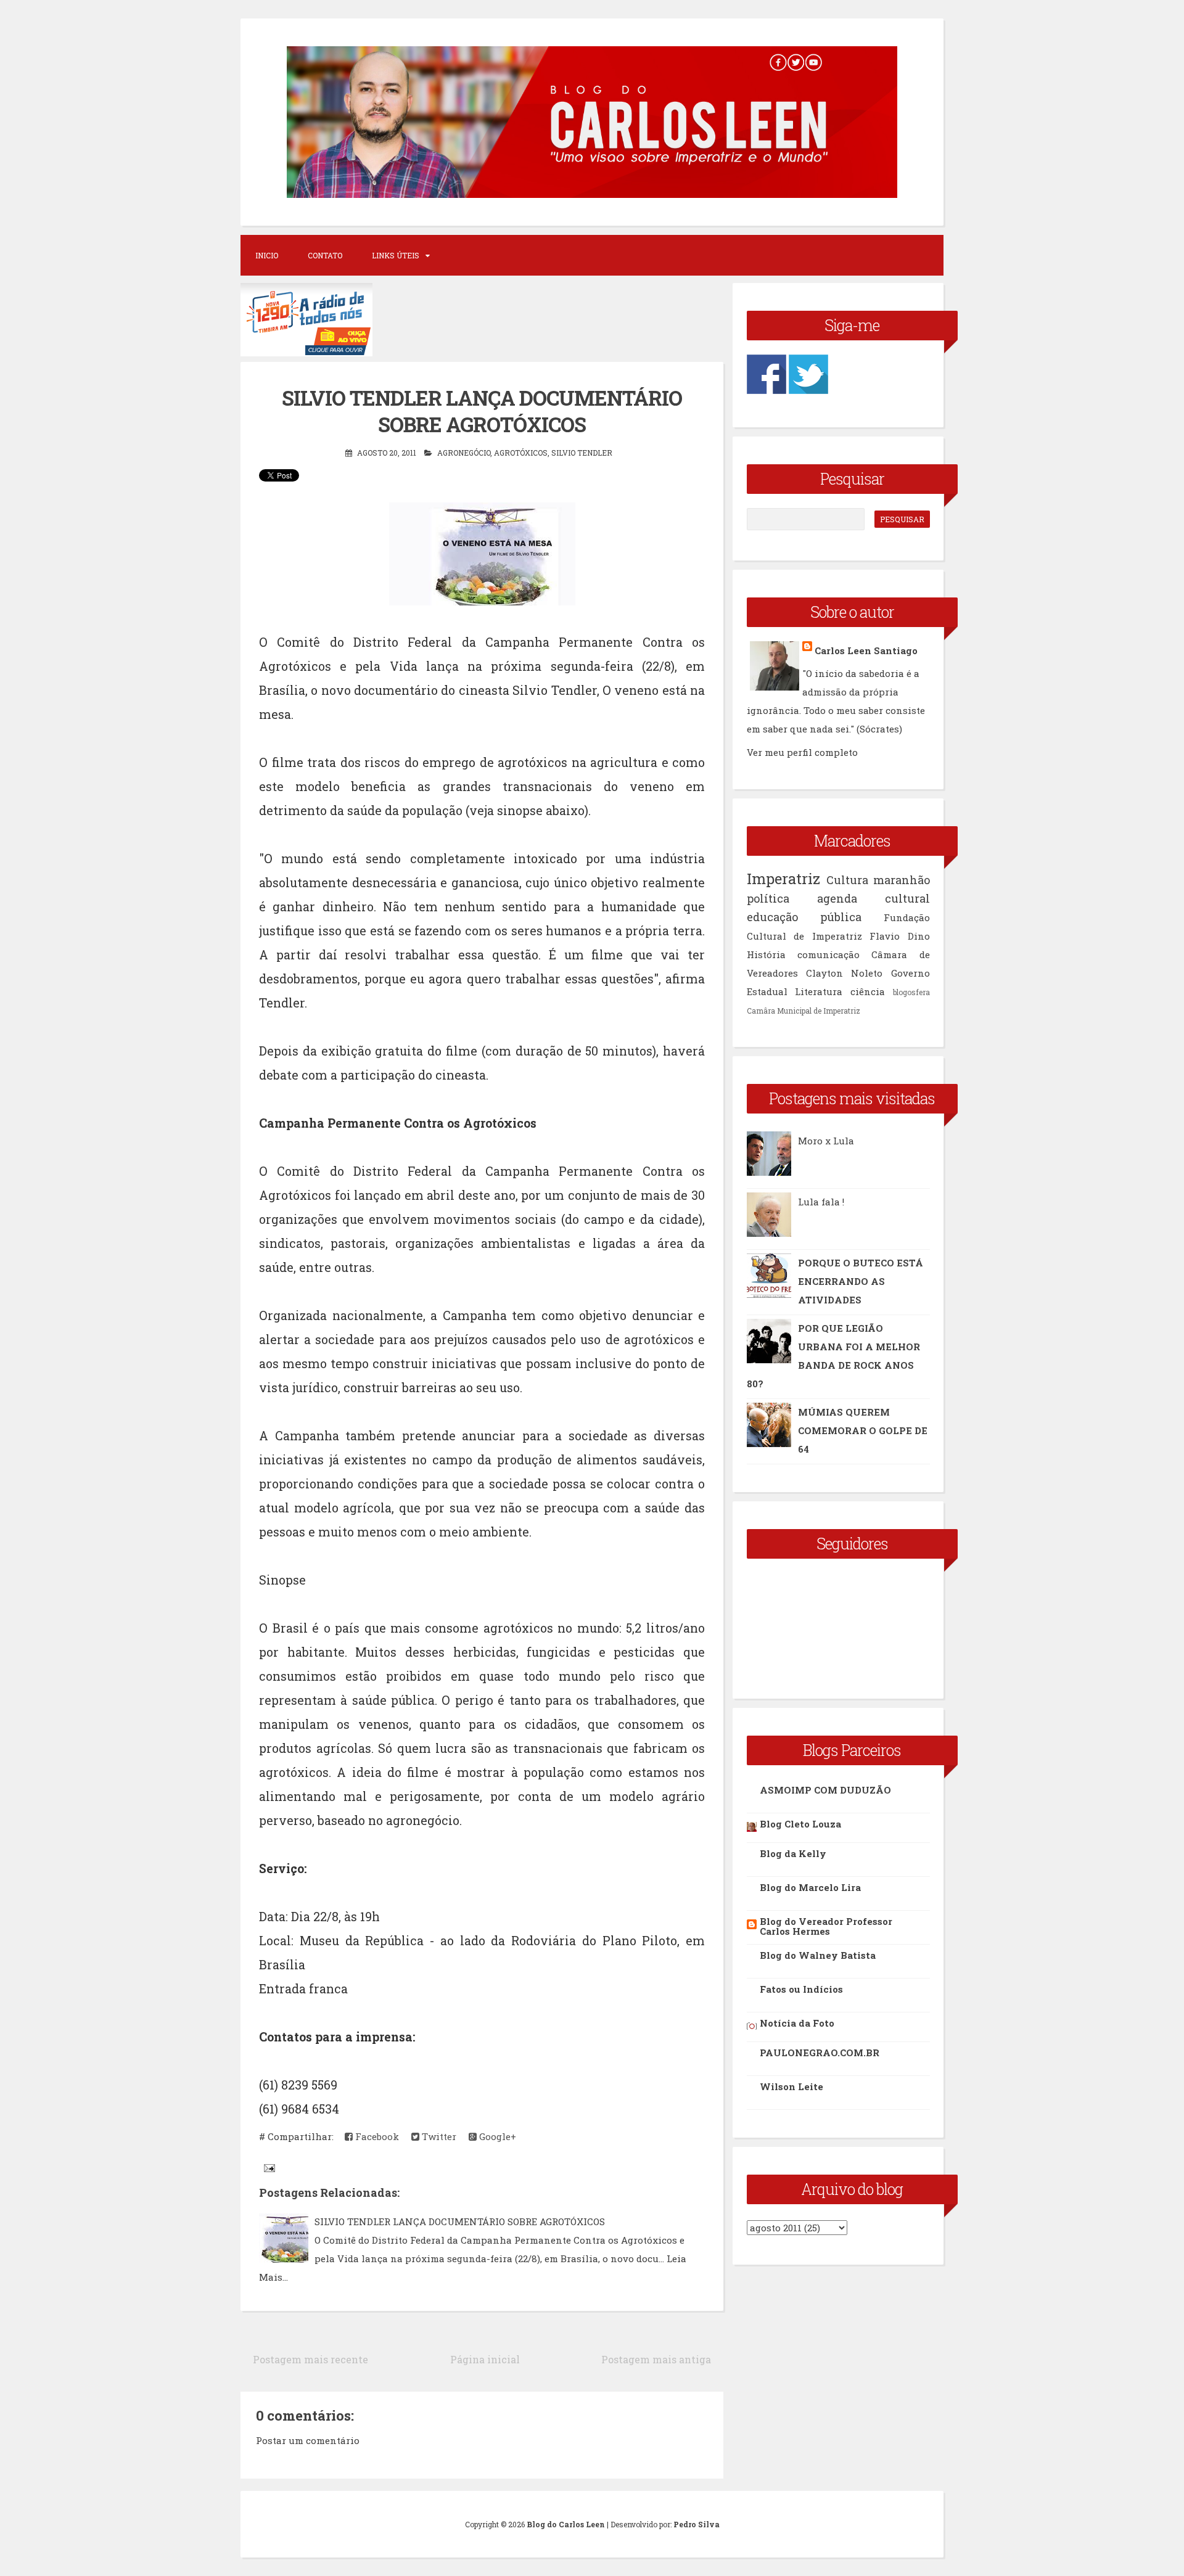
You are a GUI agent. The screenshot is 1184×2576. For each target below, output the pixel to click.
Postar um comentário (308, 2440)
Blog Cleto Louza (800, 1824)
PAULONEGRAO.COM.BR (820, 2053)
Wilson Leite (791, 2086)
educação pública (804, 917)
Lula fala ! (821, 1202)
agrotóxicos (521, 453)
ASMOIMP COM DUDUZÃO (825, 1790)
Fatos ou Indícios (801, 1989)
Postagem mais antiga (656, 2359)
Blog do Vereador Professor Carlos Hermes (826, 1926)
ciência (868, 991)
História (766, 954)
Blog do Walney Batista (818, 1955)
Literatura (819, 991)
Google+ (496, 2136)
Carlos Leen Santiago (866, 650)
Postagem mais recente (310, 2359)
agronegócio (464, 453)
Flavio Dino (900, 936)
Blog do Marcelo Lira (810, 1887)
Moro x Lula (826, 1141)
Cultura (847, 880)
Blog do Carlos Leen (566, 2524)
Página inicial (485, 2359)
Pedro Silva (697, 2524)
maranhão (902, 880)
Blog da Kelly (793, 1853)
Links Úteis (396, 255)
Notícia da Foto (797, 2023)
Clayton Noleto (844, 973)
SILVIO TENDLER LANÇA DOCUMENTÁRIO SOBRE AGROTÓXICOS (460, 2221)
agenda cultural (874, 898)
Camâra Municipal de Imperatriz (804, 1011)
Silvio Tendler (582, 453)
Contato (325, 255)
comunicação (828, 954)
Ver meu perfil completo (802, 752)
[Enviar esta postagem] (268, 2167)
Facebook (376, 2136)
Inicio (267, 255)
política (768, 898)
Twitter (438, 2136)
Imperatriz (783, 879)
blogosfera (911, 992)
